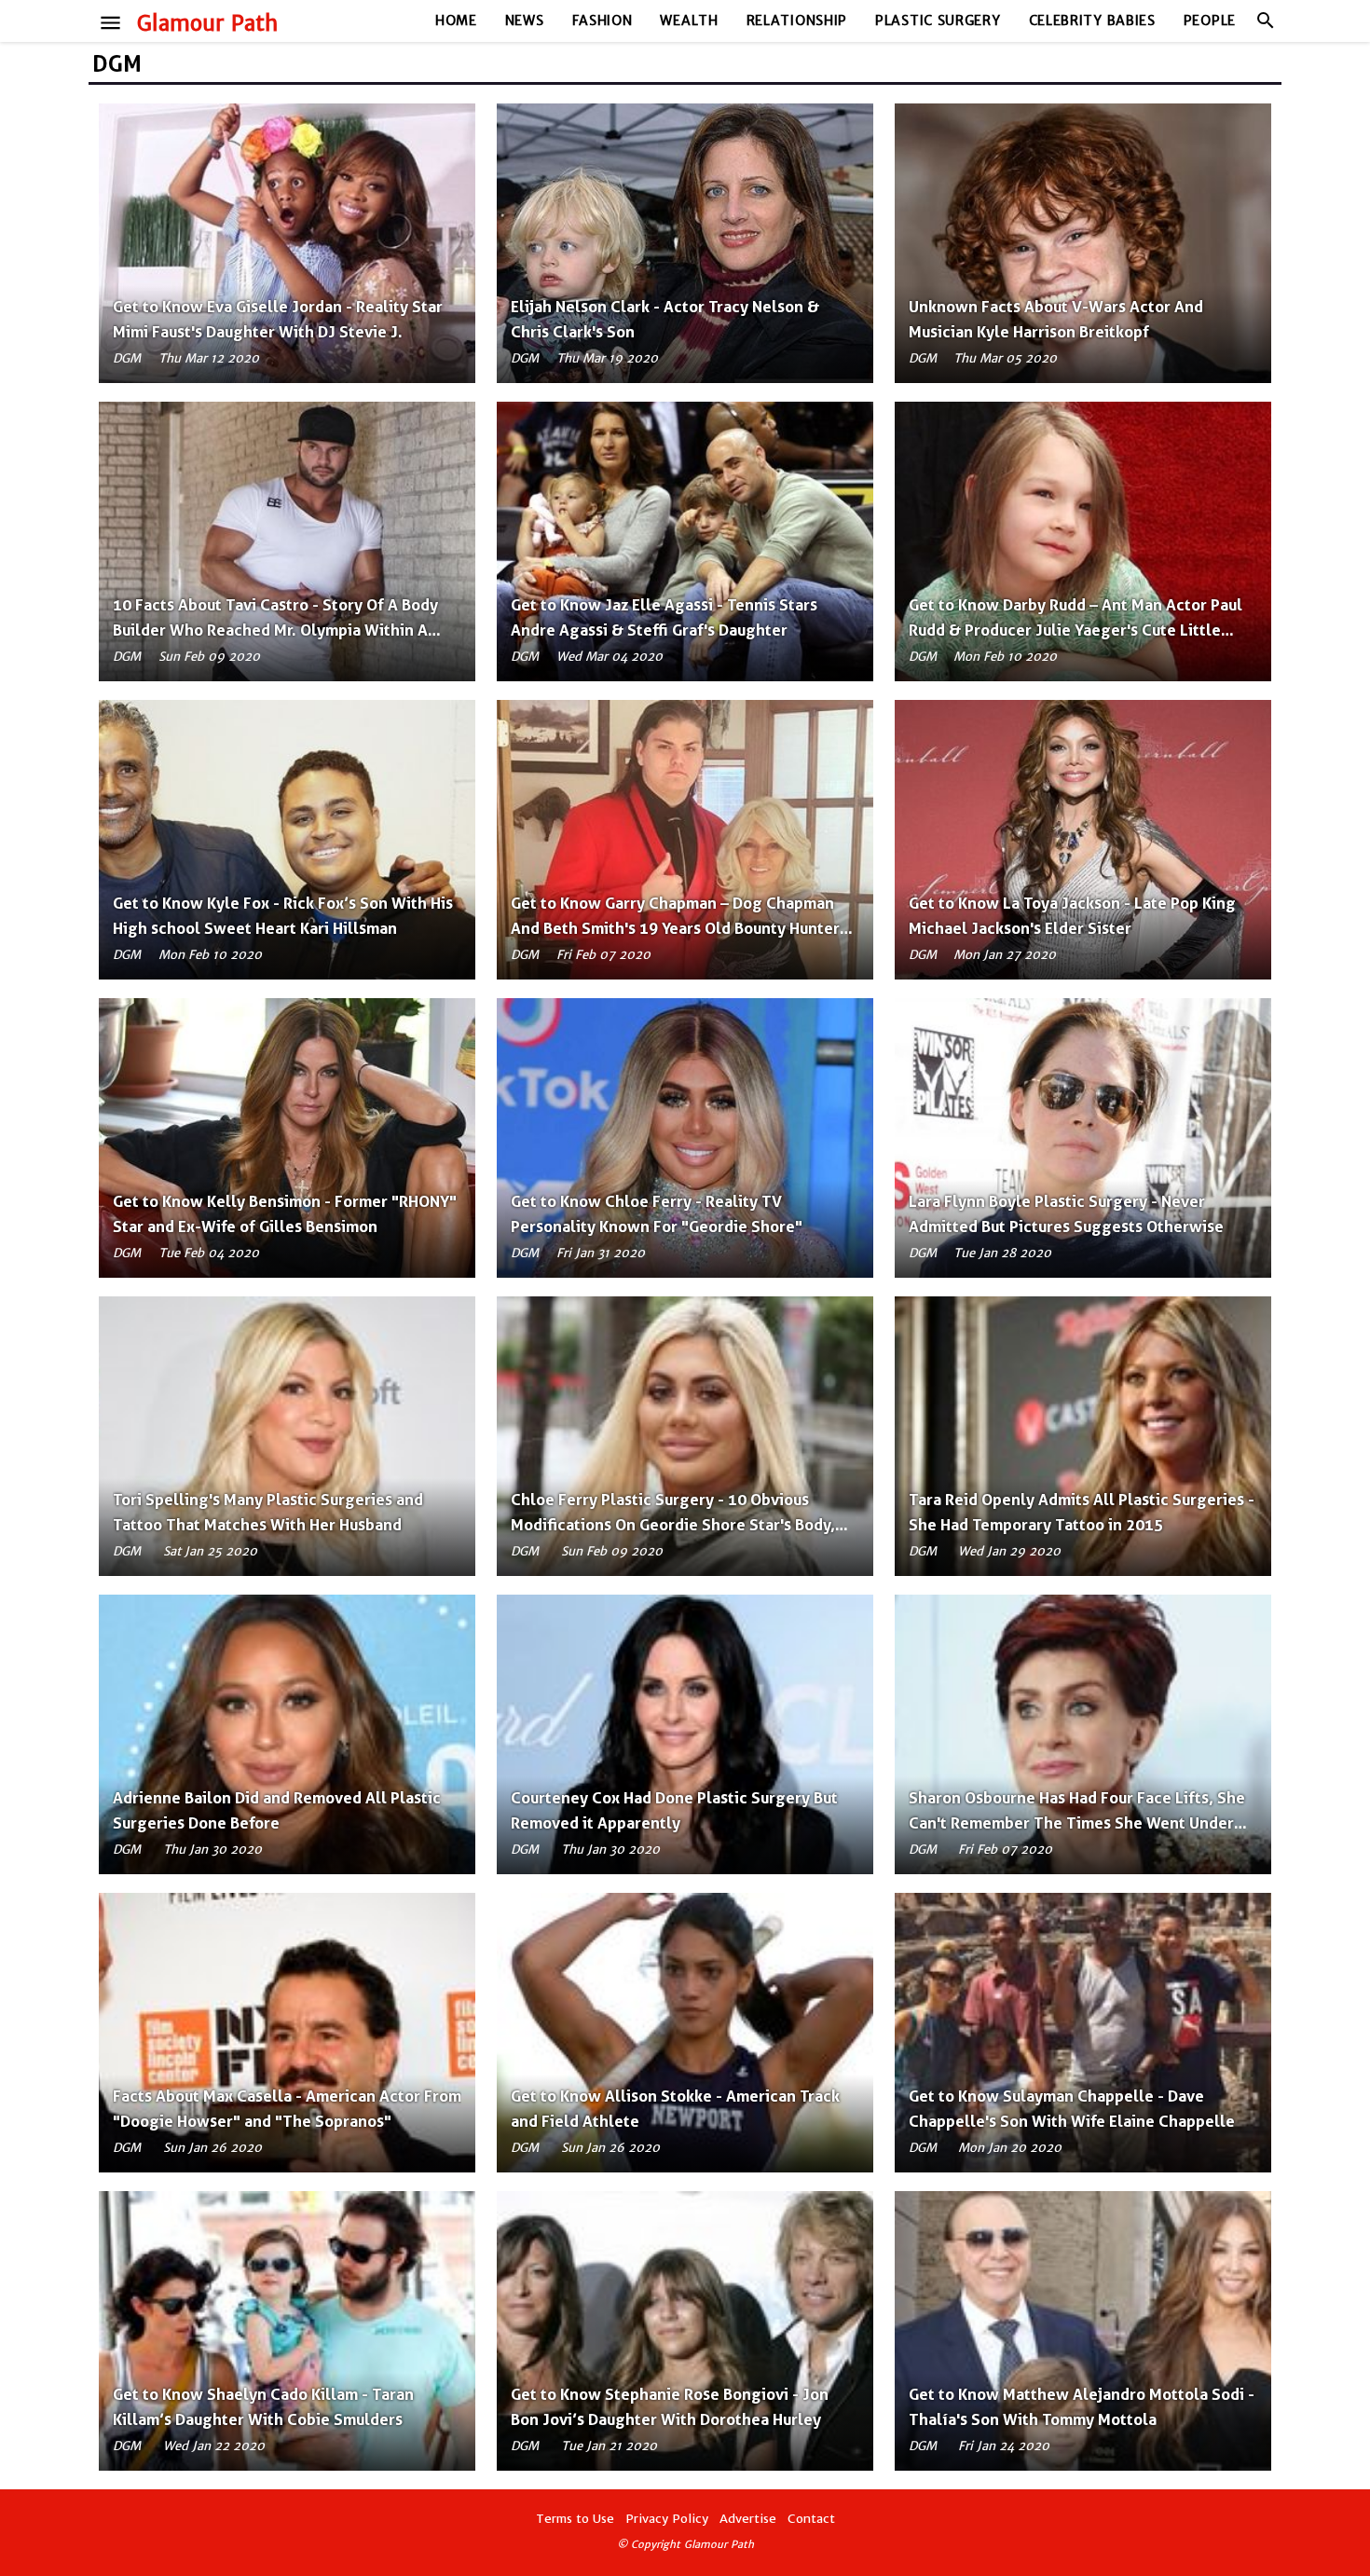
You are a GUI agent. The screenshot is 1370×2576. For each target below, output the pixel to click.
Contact (811, 2519)
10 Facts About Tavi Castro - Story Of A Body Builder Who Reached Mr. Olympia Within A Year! (275, 630)
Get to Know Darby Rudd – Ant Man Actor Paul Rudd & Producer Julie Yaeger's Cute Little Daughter (1075, 630)
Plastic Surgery (938, 21)
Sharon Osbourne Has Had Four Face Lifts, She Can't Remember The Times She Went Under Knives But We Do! (1077, 1823)
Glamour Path (207, 23)
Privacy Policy (667, 2519)
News (525, 21)
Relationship (797, 21)
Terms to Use (575, 2519)
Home (456, 21)
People (1210, 21)
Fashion (603, 21)
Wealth (689, 21)
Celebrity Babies (1092, 21)
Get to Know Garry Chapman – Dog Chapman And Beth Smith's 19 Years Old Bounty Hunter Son (675, 928)
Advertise (748, 2519)
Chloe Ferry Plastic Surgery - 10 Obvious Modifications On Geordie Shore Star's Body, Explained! (673, 1525)
